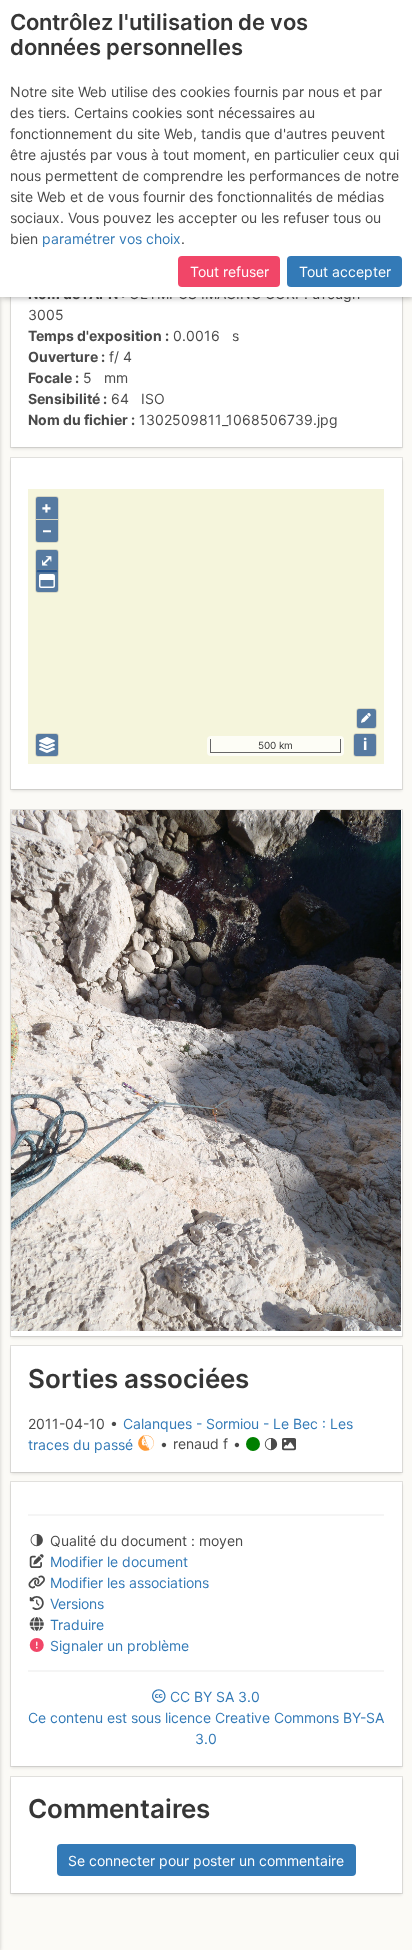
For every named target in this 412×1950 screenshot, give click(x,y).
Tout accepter (345, 271)
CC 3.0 (206, 1717)
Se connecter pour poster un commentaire (206, 1860)
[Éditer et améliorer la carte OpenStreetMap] (366, 718)
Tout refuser (229, 271)
